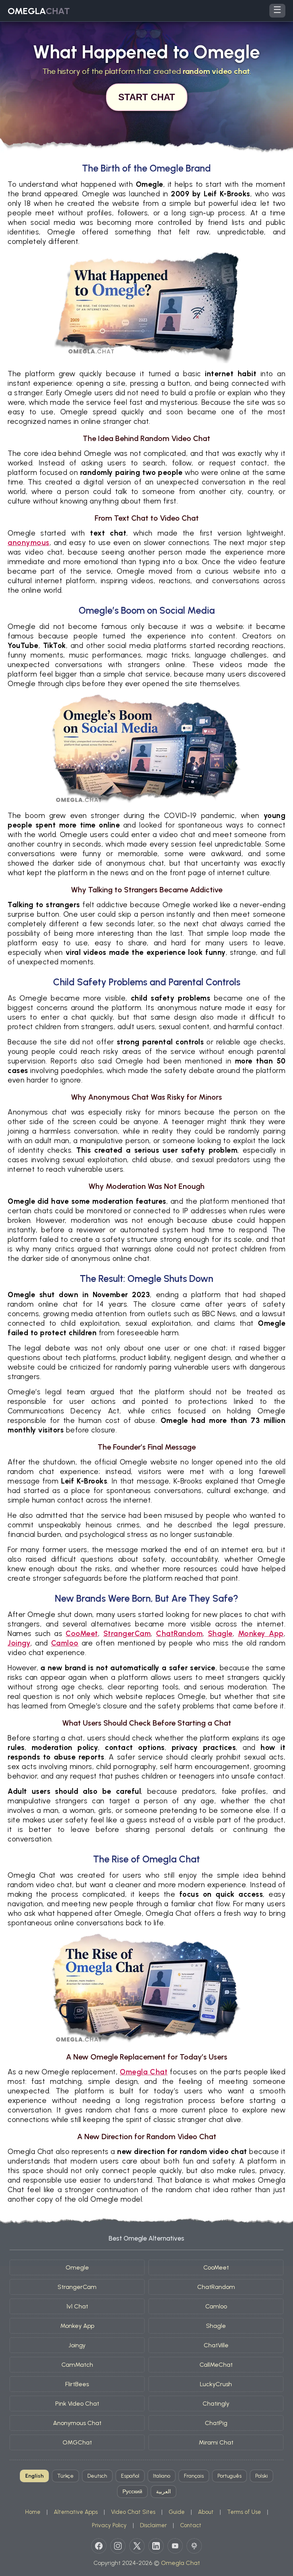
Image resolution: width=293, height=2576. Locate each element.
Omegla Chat (144, 2072)
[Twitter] (137, 2546)
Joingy (19, 1643)
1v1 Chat (77, 2306)
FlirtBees (77, 2384)
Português (229, 2476)
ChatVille (216, 2345)
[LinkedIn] (156, 2546)
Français (194, 2476)
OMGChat (77, 2442)
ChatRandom (179, 1634)
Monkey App (261, 1634)
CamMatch (77, 2365)
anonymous (29, 543)
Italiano (162, 2476)
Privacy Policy (109, 2525)
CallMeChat (216, 2365)
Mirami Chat (216, 2442)
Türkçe (65, 2476)
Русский (132, 2492)
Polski (262, 2476)
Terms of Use (244, 2512)
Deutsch (97, 2476)
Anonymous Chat (77, 2423)
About (206, 2512)
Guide (177, 2512)
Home (33, 2512)
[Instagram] (118, 2546)
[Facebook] (99, 2546)
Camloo (65, 1643)
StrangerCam (127, 1634)
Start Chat (147, 97)
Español (130, 2476)
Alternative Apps (76, 2512)
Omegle (77, 2267)
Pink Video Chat (77, 2404)
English (34, 2476)
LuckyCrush (216, 2384)
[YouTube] (175, 2546)
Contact (191, 2525)
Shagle (220, 1634)
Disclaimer (153, 2525)
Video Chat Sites (133, 2512)
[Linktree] (194, 2546)
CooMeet (82, 1634)
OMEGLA (39, 11)
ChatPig (216, 2423)
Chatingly (216, 2404)
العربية (163, 2492)
